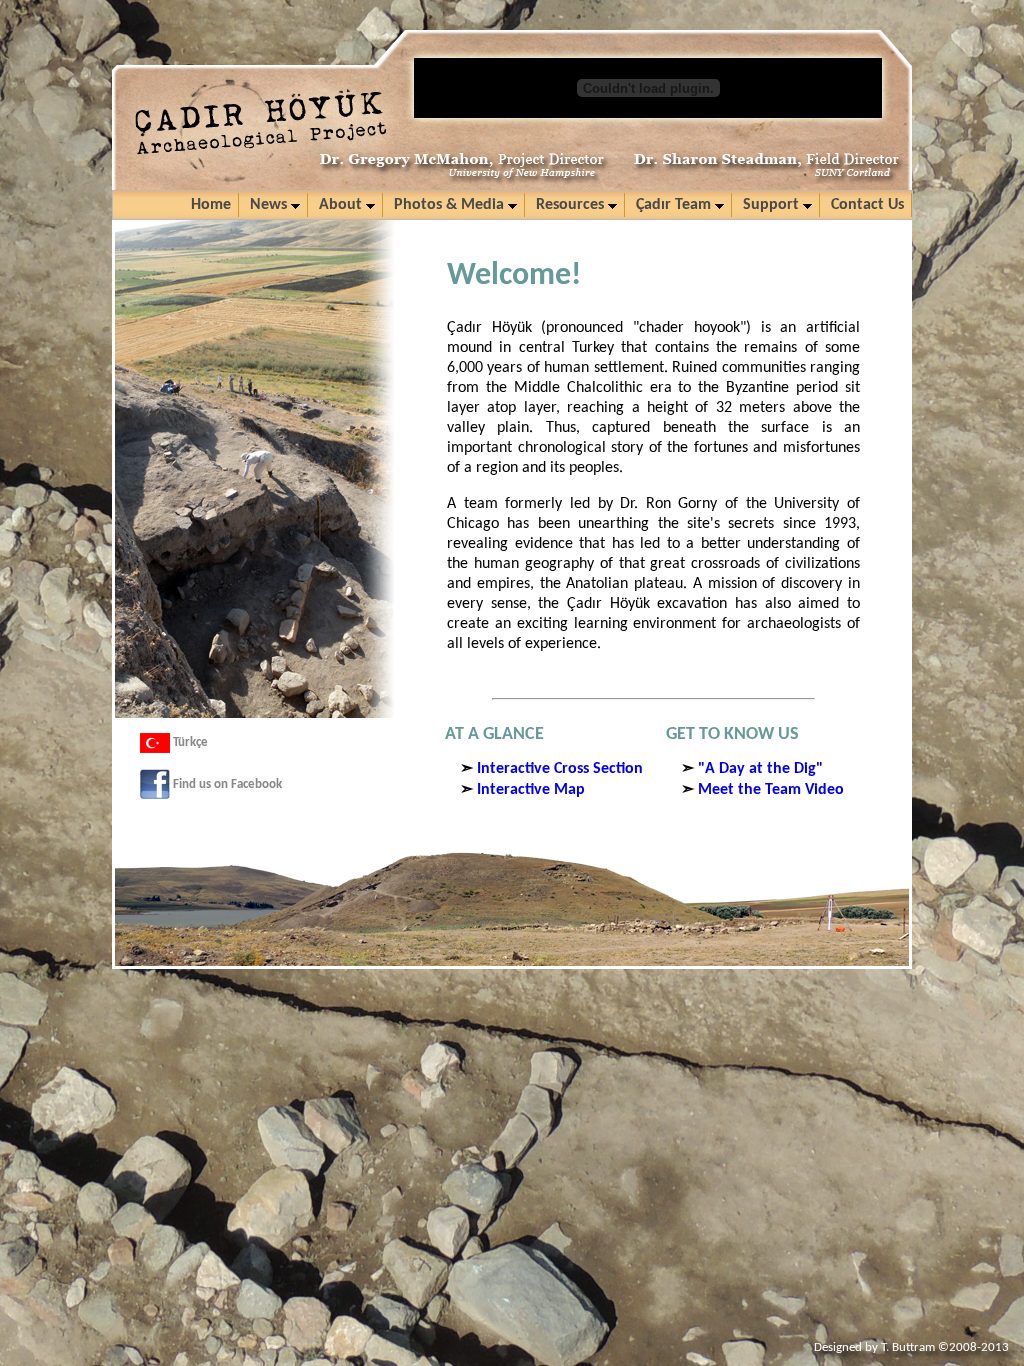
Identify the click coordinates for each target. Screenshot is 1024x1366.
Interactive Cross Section (560, 769)
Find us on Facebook (226, 784)
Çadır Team (675, 205)
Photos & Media (451, 205)
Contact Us (867, 205)
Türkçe (189, 742)
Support (773, 205)
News (270, 205)
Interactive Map (531, 790)
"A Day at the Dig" (760, 769)
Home (211, 205)
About (342, 205)
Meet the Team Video (771, 790)
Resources (572, 205)
